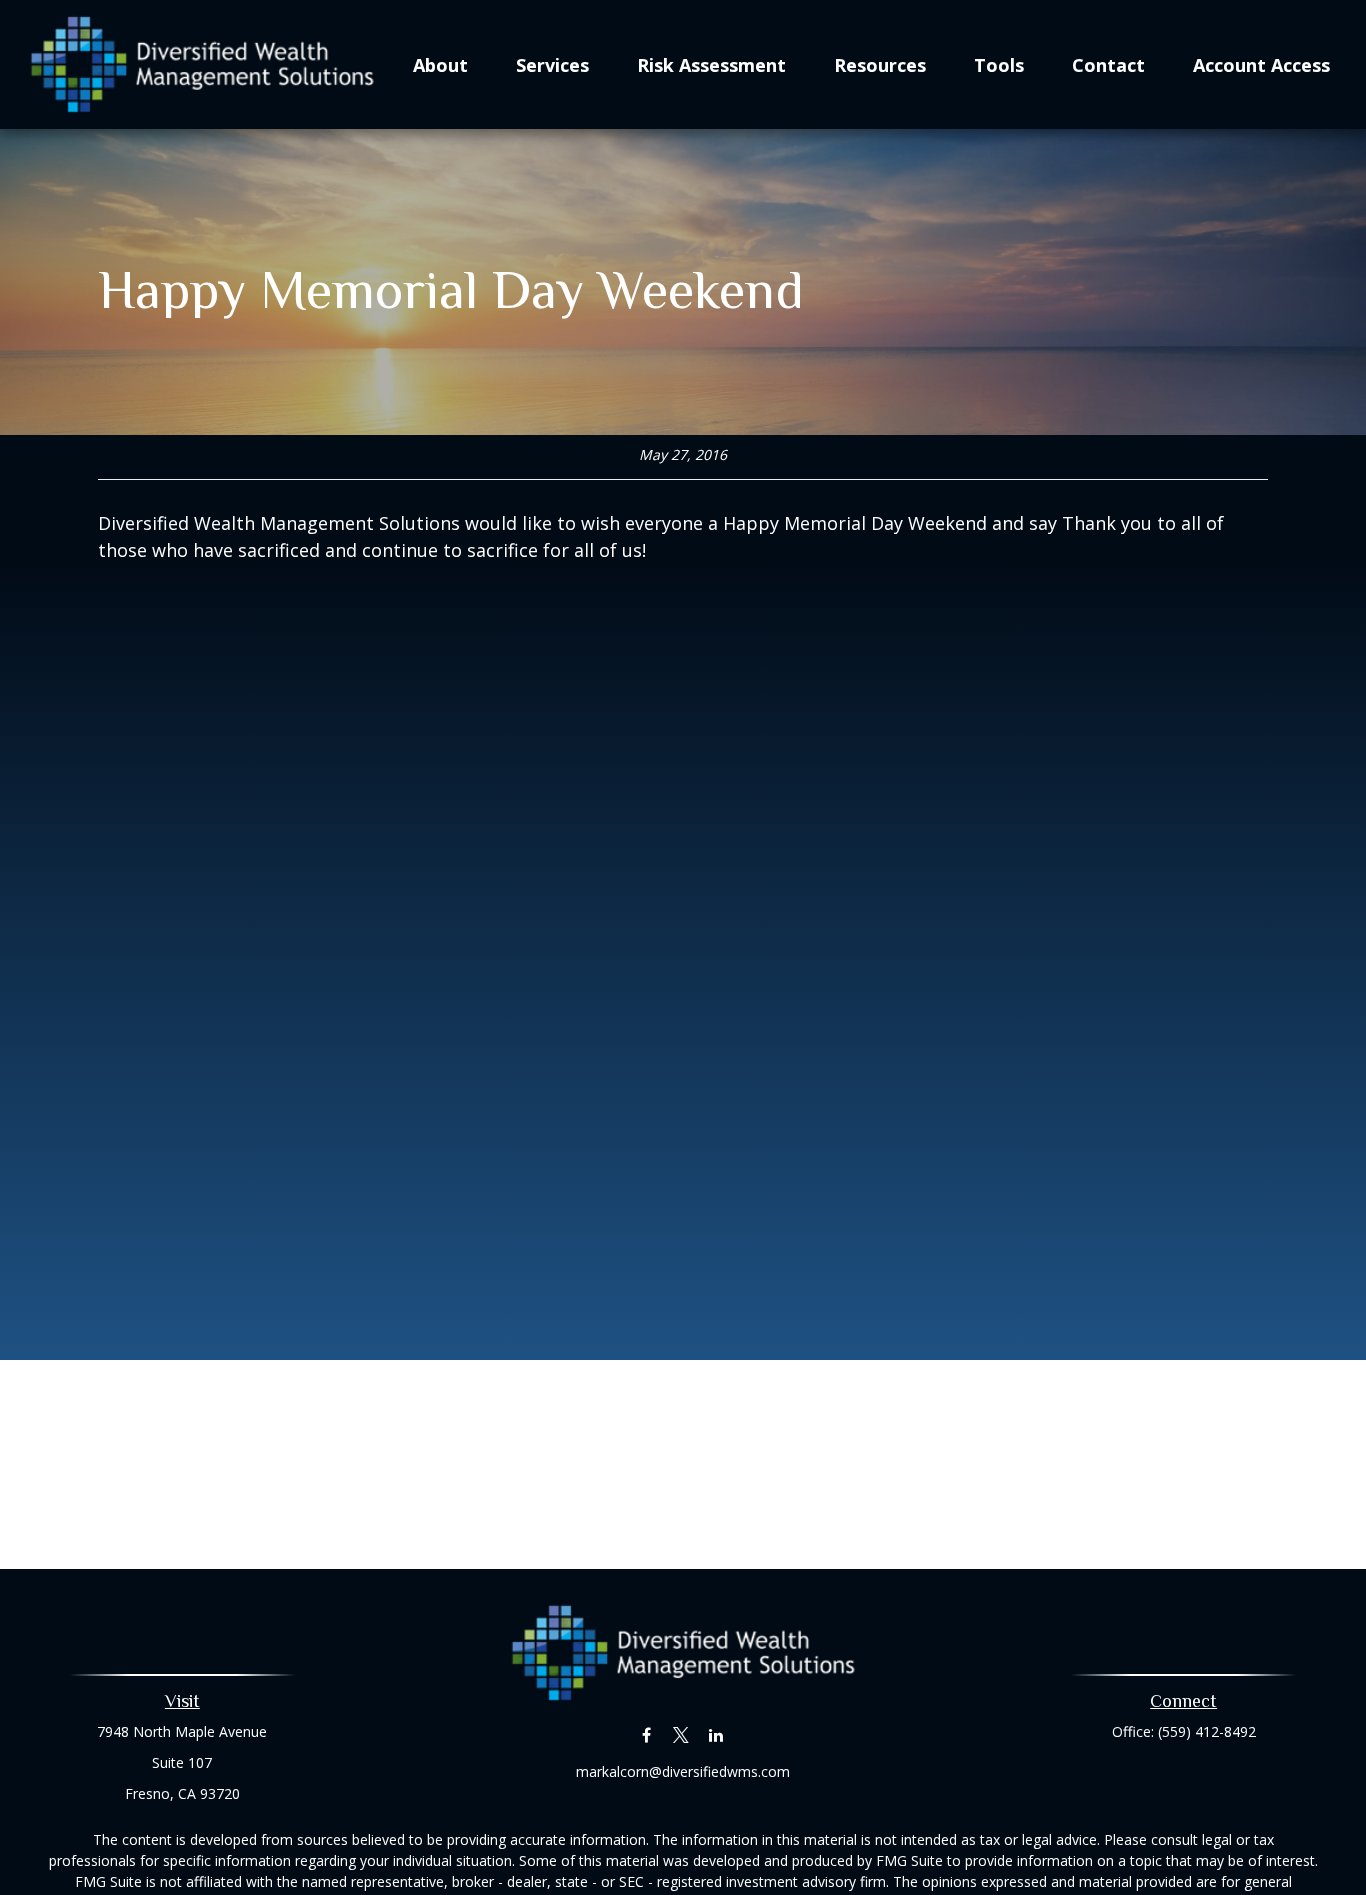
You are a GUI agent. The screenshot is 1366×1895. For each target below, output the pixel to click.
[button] (440, 64)
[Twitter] (681, 1734)
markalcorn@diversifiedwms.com (683, 1771)
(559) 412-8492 (1207, 1731)
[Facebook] (646, 1734)
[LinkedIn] (716, 1734)
